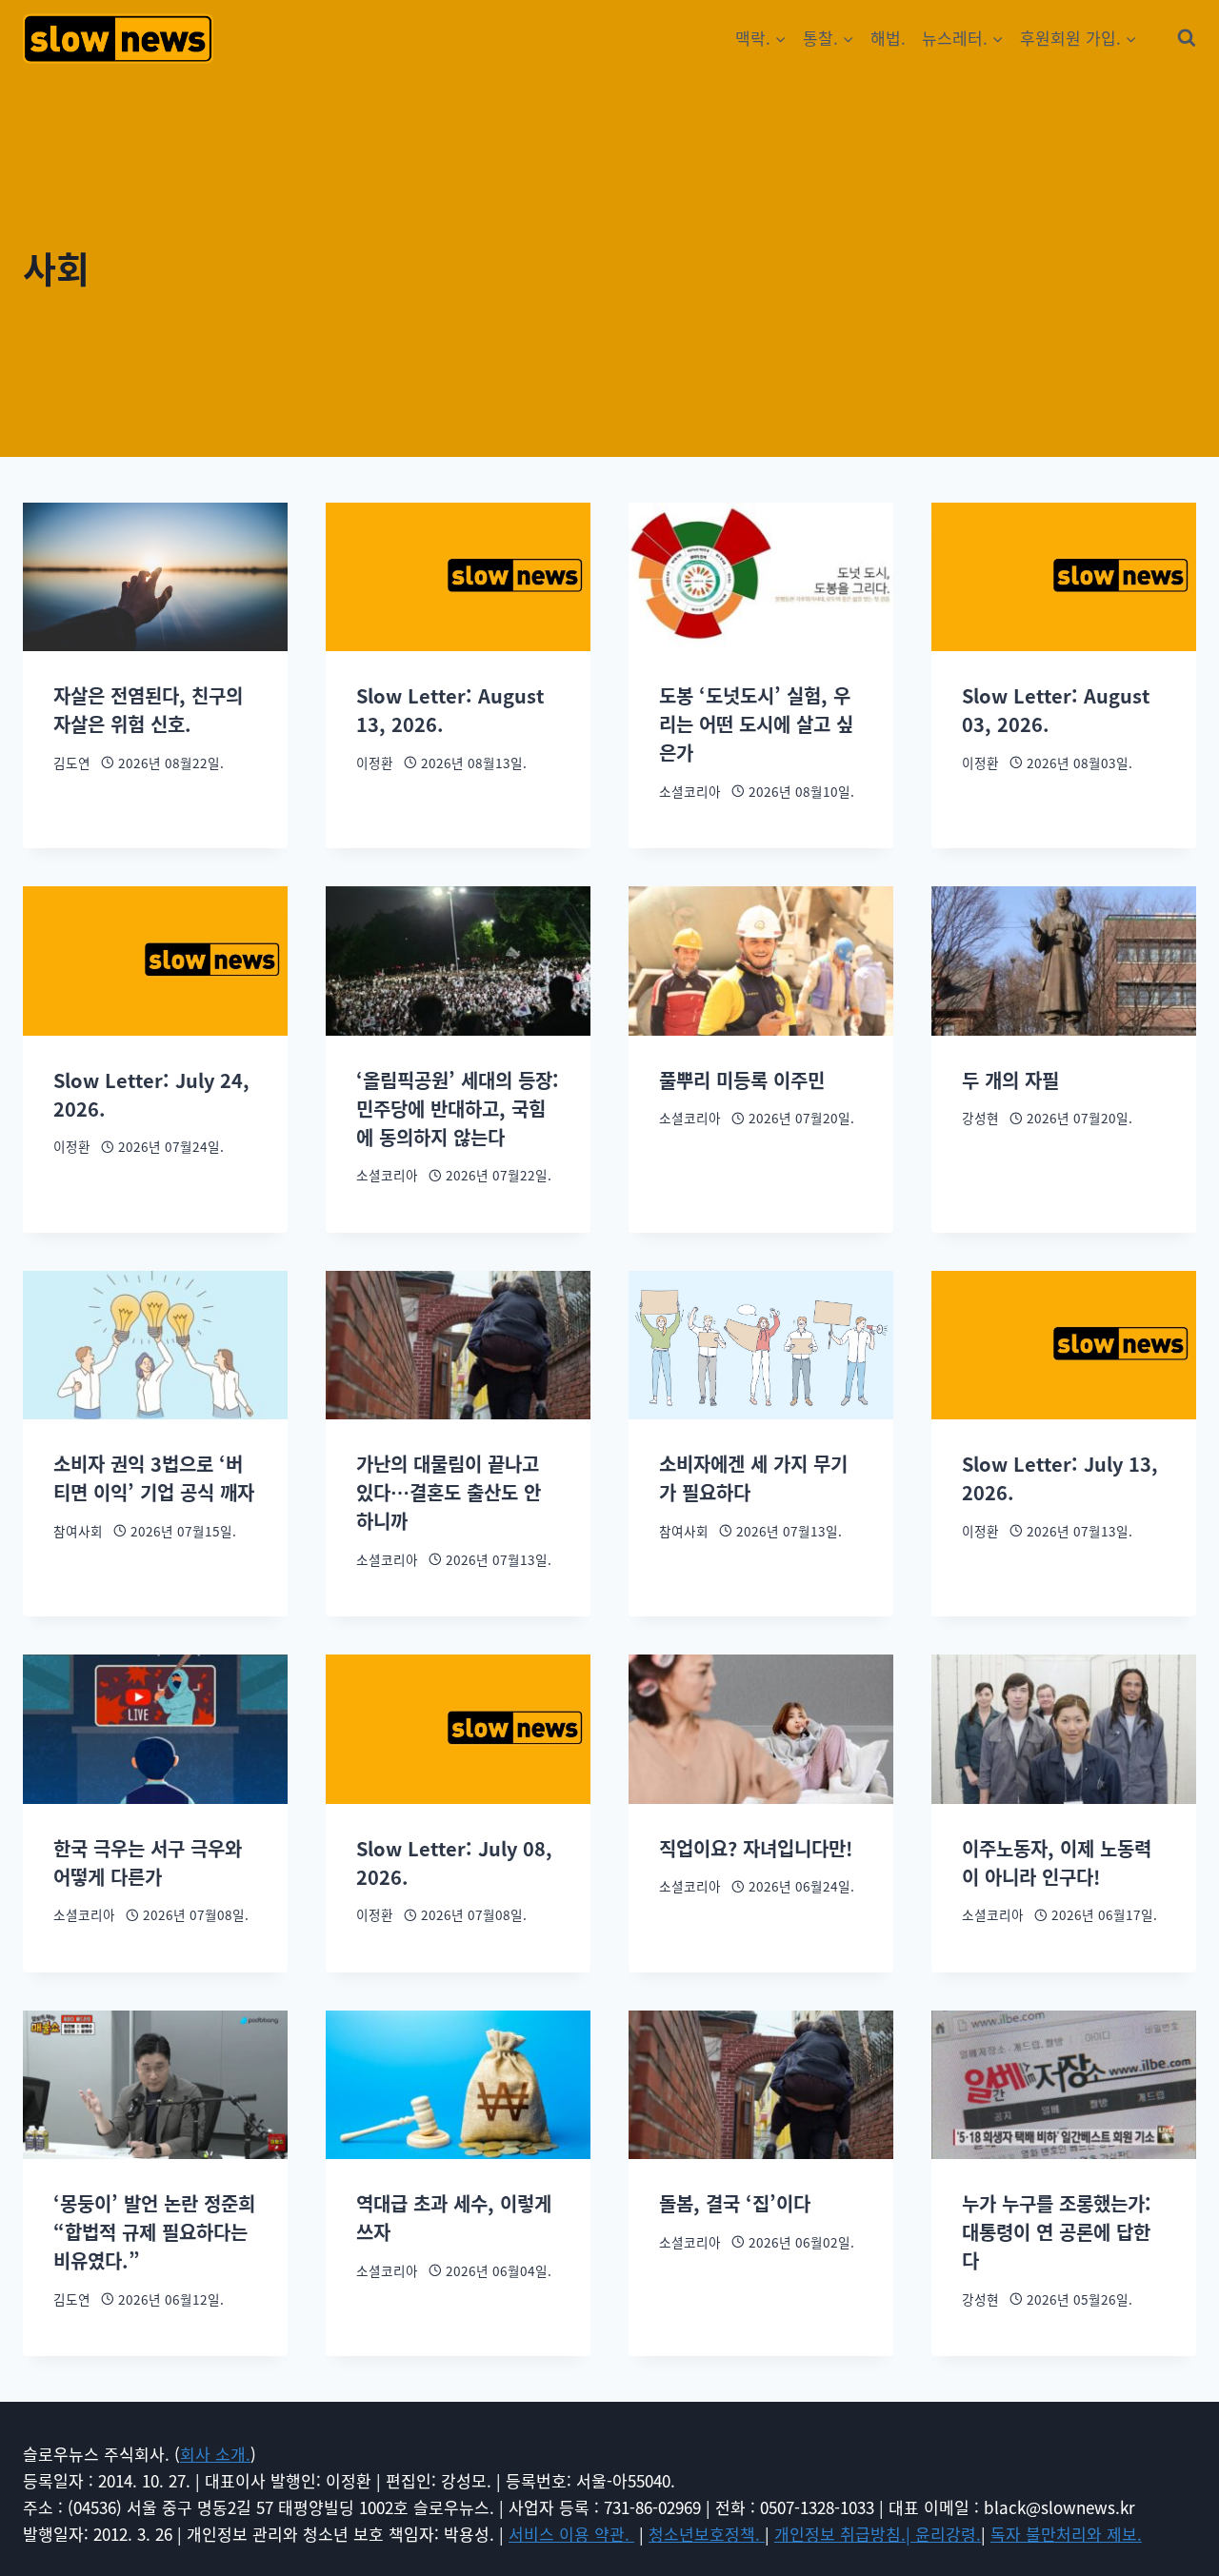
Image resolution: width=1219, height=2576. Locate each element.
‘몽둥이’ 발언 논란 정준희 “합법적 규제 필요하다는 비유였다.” (154, 2232)
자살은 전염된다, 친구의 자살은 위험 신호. (148, 710)
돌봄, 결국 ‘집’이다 (735, 2203)
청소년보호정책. (707, 2534)
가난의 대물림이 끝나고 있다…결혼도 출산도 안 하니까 (449, 1492)
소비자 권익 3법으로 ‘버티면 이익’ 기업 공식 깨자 (154, 1478)
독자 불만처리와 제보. (1066, 2534)
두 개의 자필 (1010, 1080)
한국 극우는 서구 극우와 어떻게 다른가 (148, 1863)
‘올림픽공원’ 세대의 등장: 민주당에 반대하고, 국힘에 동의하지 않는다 (458, 1109)
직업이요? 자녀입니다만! (756, 1848)
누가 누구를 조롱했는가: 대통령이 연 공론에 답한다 (1057, 2232)
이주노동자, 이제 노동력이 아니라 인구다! (1057, 1863)
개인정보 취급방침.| (845, 2534)
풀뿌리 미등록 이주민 (742, 1080)
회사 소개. (215, 2454)
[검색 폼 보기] (1187, 38)
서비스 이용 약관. (571, 2534)
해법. (888, 38)
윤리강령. (948, 2534)
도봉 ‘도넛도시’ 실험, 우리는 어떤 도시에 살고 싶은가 (756, 724)
